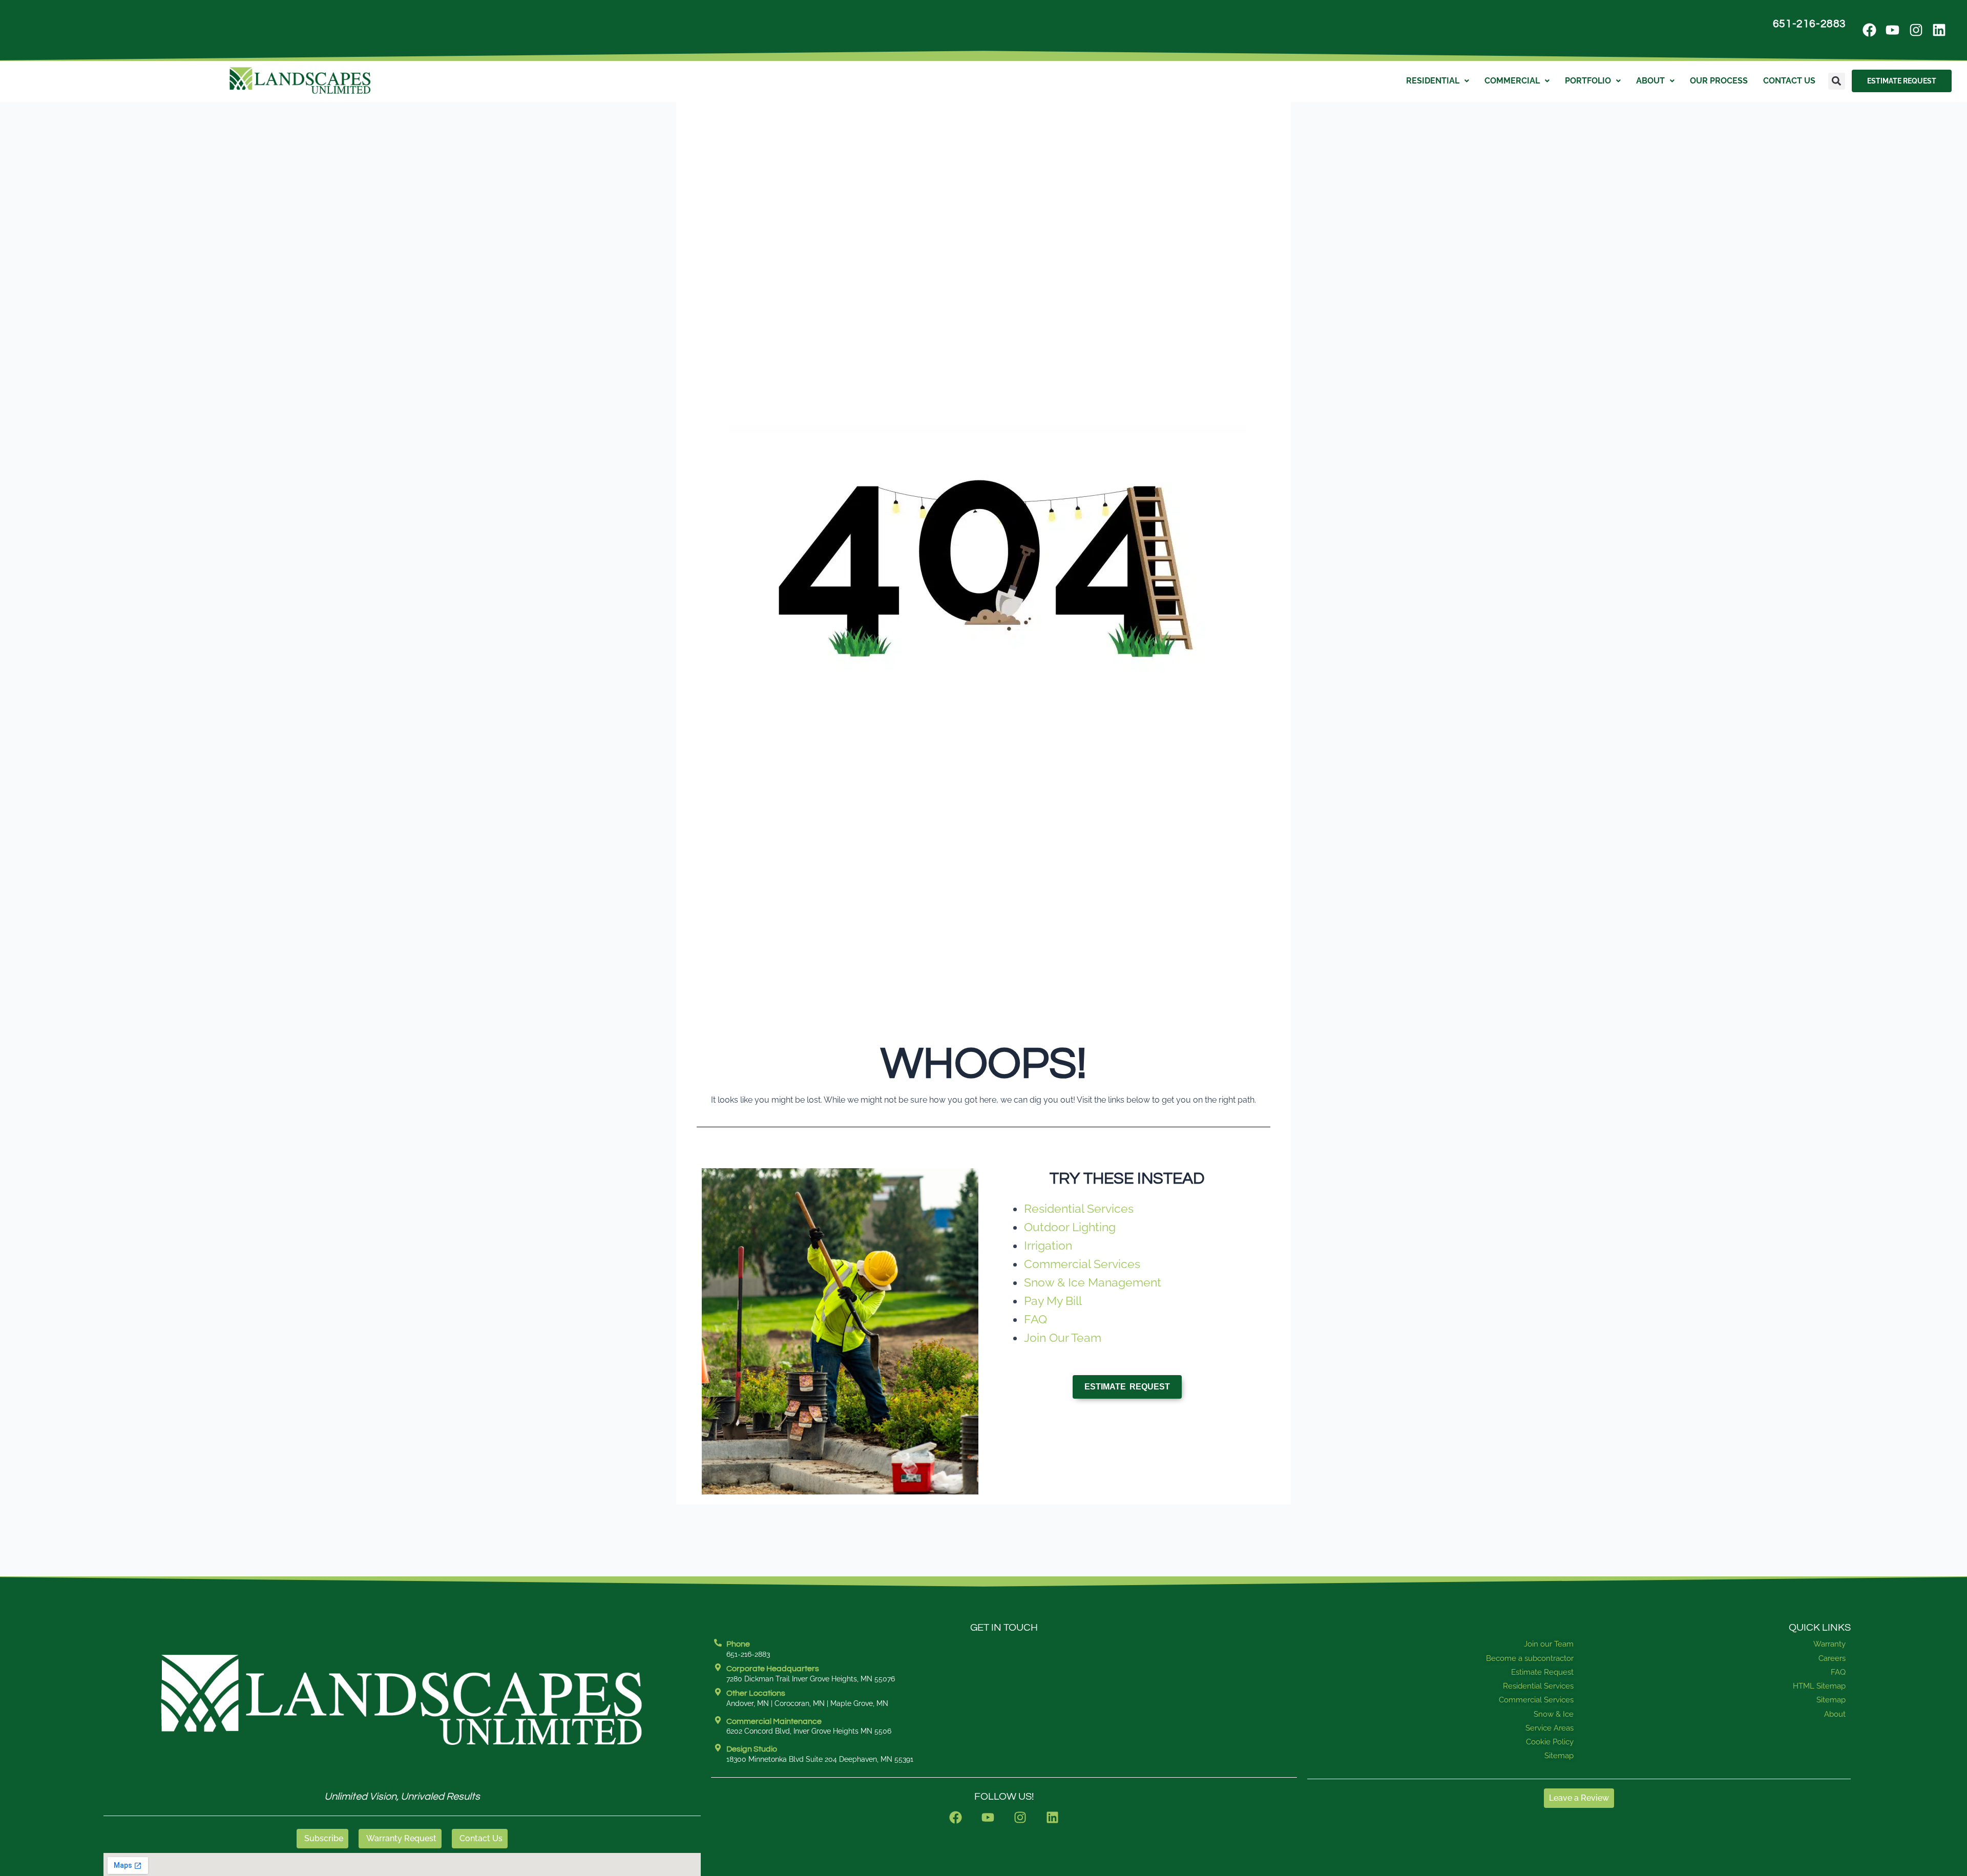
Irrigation (1048, 1245)
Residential (1433, 81)
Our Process (1719, 81)
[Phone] (718, 1643)
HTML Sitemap (1819, 1686)
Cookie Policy (1550, 1742)
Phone (738, 1644)
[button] (1837, 81)
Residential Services (1079, 1208)
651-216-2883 (1809, 24)
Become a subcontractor (1530, 1658)
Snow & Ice (1554, 1714)
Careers (1832, 1658)
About (1650, 81)
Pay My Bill (1053, 1301)
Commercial (1512, 81)
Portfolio (1588, 81)
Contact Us (1789, 81)
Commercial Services (1082, 1264)
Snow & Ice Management (1093, 1282)
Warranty (1829, 1644)
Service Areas (1550, 1728)
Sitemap (1559, 1756)
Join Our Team (1063, 1337)
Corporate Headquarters (773, 1669)
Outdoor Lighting (1070, 1227)
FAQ (1035, 1319)
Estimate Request (1542, 1672)
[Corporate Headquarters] (718, 1667)
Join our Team (1549, 1644)
